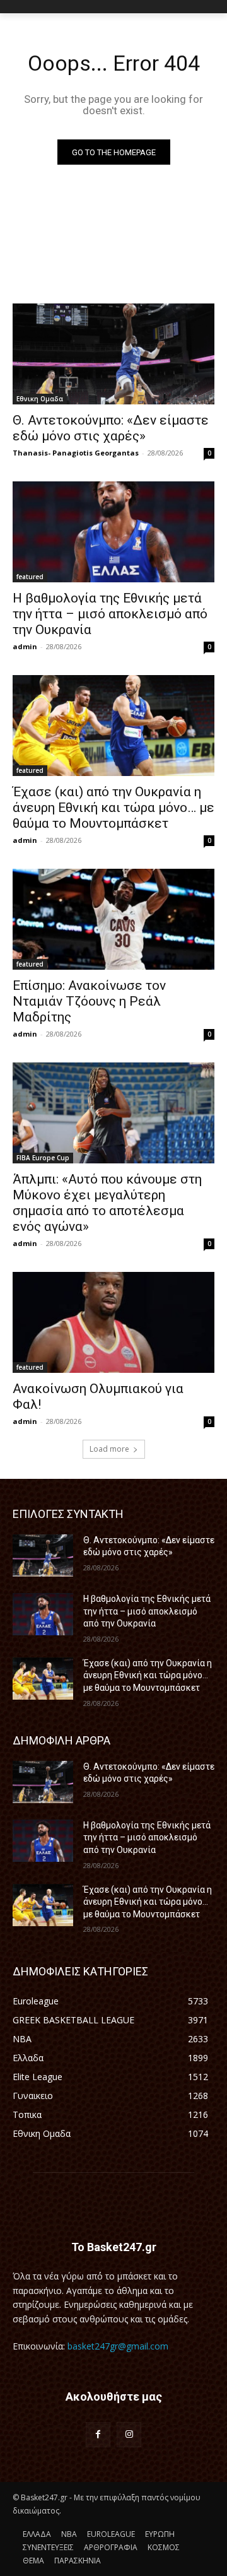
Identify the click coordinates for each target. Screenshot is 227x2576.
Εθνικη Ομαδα (40, 399)
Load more (109, 1449)
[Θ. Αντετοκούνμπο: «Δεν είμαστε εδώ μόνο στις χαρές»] (113, 354)
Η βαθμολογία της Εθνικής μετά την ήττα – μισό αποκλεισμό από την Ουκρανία (110, 614)
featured (30, 577)
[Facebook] (98, 2434)
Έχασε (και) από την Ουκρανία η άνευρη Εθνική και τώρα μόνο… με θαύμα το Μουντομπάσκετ (113, 808)
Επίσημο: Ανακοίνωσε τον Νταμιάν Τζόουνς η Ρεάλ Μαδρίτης (89, 1001)
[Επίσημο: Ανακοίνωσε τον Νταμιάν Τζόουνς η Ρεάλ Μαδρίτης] (113, 919)
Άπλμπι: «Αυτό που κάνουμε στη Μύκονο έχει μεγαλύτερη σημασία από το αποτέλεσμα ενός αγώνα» (107, 1203)
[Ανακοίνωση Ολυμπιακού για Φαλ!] (113, 1322)
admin (25, 646)
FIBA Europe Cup (43, 1158)
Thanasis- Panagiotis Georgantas (76, 453)
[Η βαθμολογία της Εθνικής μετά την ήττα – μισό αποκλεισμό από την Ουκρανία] (113, 532)
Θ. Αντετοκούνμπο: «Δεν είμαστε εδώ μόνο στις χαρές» (111, 428)
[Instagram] (129, 2434)
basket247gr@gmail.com (118, 2346)
